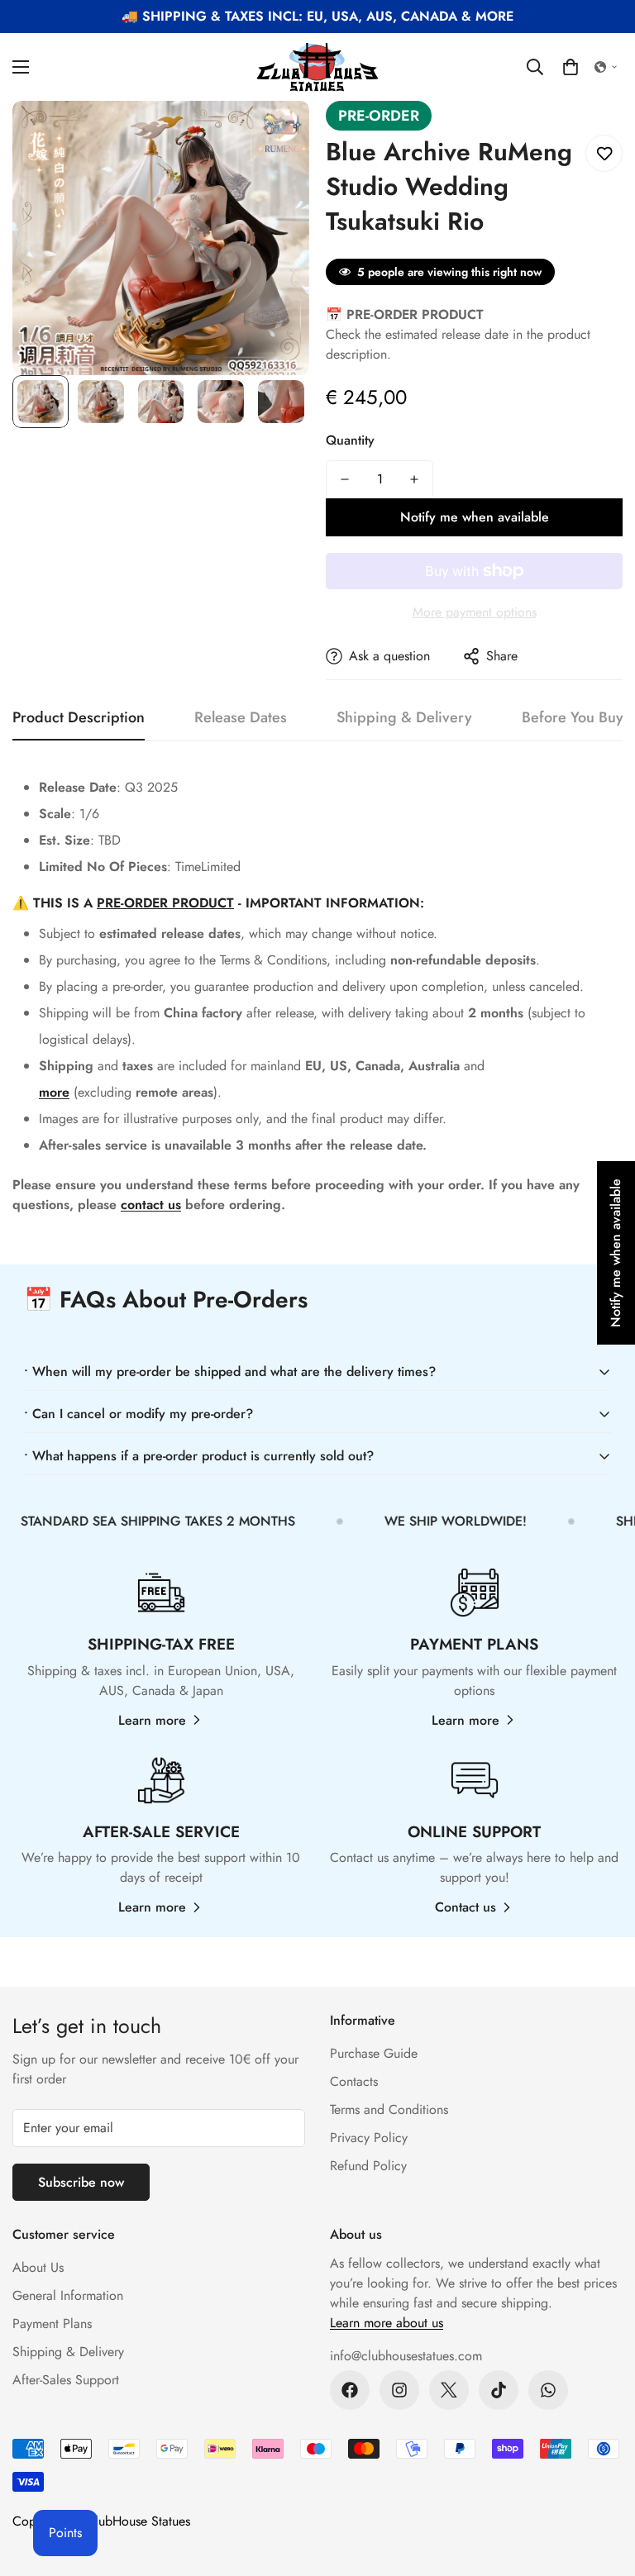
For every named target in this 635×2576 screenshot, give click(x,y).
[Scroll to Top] (603, 2486)
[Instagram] (399, 2390)
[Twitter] (449, 2390)
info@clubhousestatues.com (406, 2356)
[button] (571, 67)
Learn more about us (387, 2323)
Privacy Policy (369, 2138)
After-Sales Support (66, 2380)
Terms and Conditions (389, 2109)
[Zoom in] (274, 136)
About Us (38, 2267)
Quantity (350, 440)
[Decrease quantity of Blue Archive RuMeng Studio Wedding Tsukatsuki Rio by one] (345, 479)
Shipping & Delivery (68, 2352)
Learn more (152, 1720)
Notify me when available (475, 517)
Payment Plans (52, 2324)
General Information (68, 2295)
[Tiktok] (499, 2390)
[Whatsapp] (548, 2390)
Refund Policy (368, 2166)
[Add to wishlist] (604, 153)
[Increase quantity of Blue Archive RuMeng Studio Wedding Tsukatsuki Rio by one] (414, 479)
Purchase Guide (374, 2053)
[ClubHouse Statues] (317, 67)
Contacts (354, 2081)
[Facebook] (350, 2390)
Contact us (466, 1907)
